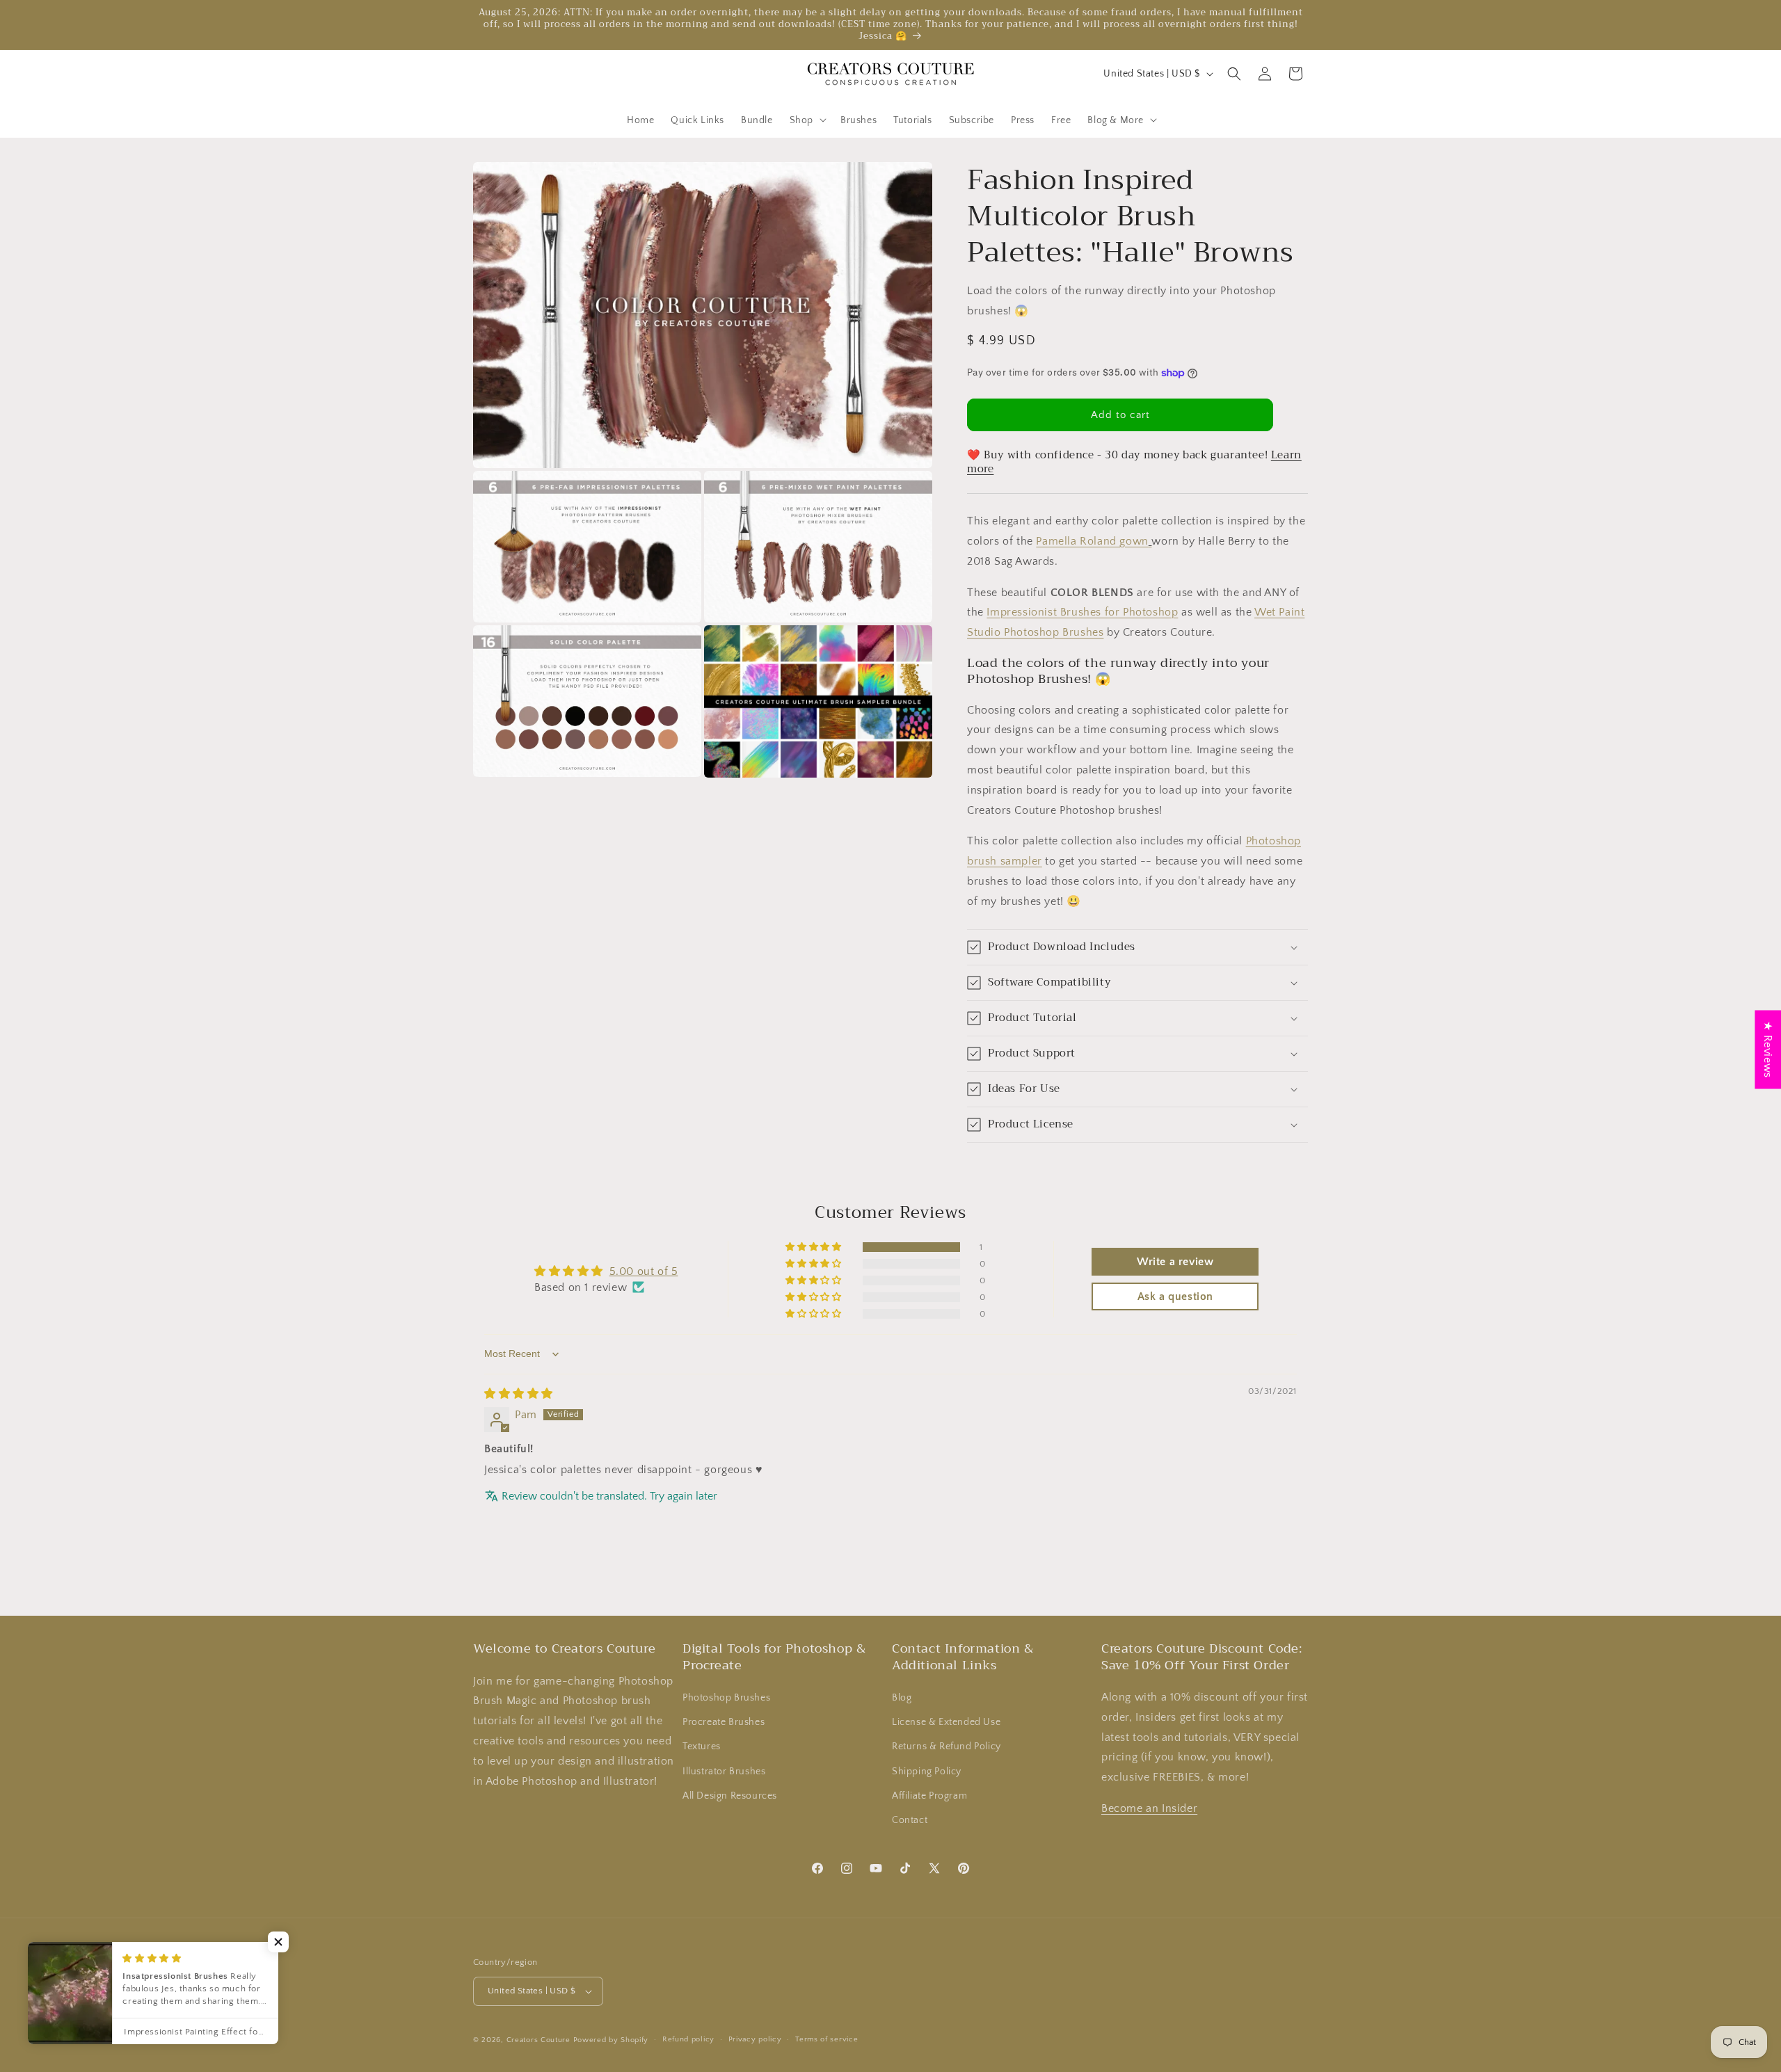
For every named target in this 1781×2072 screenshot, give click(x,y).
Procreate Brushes (724, 1722)
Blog (902, 1698)
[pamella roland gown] (1150, 541)
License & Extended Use (946, 1722)
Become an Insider (1149, 1808)
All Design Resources (730, 1796)
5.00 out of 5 (644, 1271)
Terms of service (826, 2039)
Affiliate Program (929, 1796)
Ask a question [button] (1175, 1296)
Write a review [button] (1175, 1262)
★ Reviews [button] (1768, 1049)
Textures (702, 1746)
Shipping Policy (927, 1772)
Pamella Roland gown (1092, 541)
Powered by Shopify (611, 2040)
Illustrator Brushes (724, 1772)
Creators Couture (538, 2040)
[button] (807, 120)
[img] (519, 1394)
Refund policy (688, 2039)
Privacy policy (755, 2039)
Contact (910, 1820)
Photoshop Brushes (726, 1698)
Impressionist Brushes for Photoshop (1082, 612)
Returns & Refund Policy (947, 1746)
